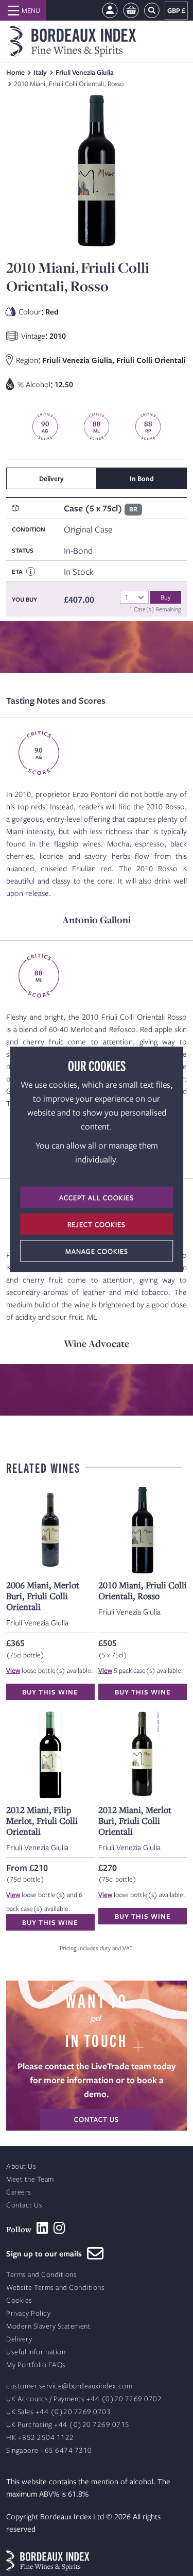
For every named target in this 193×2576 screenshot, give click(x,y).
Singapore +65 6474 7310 (49, 2450)
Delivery (19, 2339)
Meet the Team (30, 2179)
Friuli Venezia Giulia (85, 72)
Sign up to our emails (47, 2253)
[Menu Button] (23, 10)
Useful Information (36, 2352)
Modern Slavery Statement (48, 2326)
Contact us (97, 2119)
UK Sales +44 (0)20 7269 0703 (58, 2412)
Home (15, 72)
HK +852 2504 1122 (40, 2438)
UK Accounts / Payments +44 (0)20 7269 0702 (84, 2399)
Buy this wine (50, 1692)
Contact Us (24, 2205)
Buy (166, 597)
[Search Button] (152, 11)
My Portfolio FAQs (36, 2365)
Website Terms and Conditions (55, 2288)
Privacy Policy (28, 2313)
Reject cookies (97, 1224)
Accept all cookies (97, 1197)
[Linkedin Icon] (42, 2228)
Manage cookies (97, 1251)
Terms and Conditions (41, 2275)
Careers (19, 2192)
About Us (21, 2166)
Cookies (19, 2300)
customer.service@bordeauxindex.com (69, 2386)
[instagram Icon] (59, 2228)
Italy (40, 72)
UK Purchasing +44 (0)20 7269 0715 (68, 2425)
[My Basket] (131, 11)
